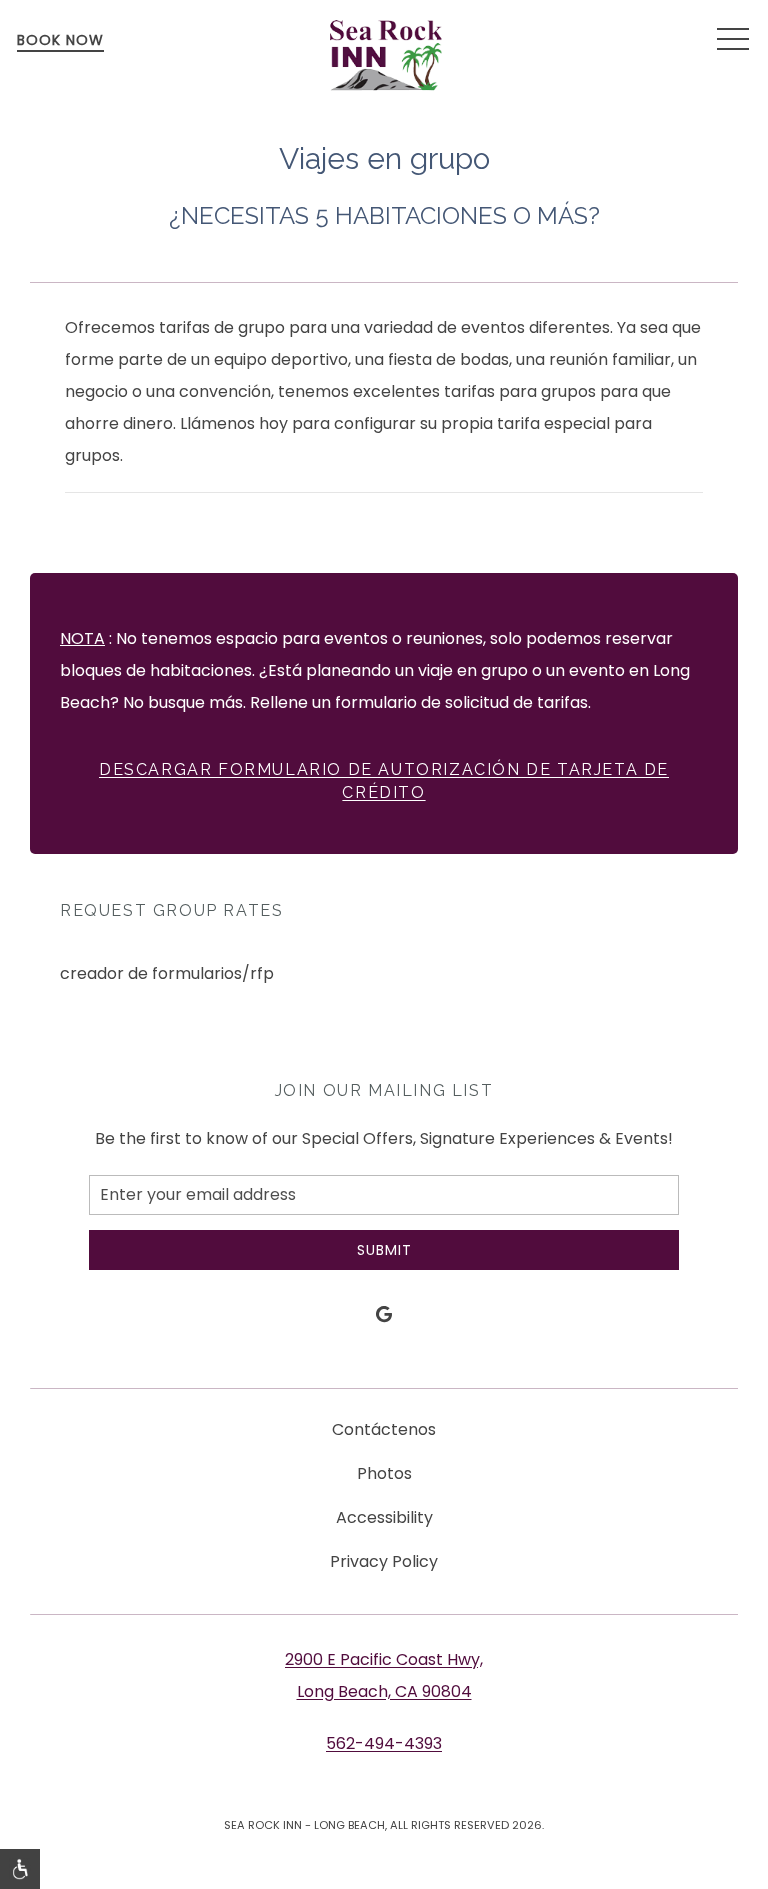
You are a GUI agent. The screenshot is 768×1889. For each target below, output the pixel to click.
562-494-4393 (384, 1743)
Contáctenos (384, 1429)
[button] (733, 40)
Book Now (60, 40)
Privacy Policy (384, 1561)
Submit (384, 1250)
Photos (384, 1473)
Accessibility (384, 1517)
